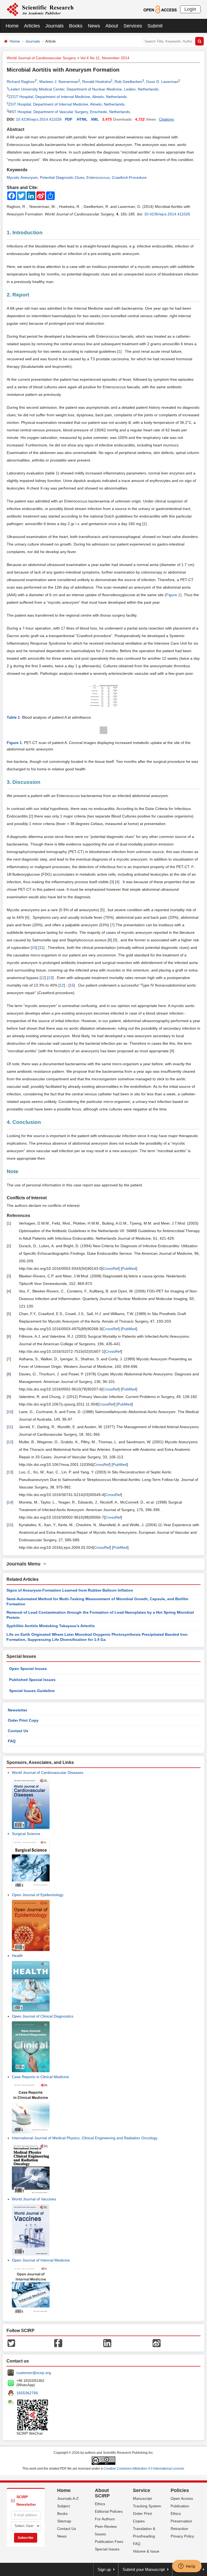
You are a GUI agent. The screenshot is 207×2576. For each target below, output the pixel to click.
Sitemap (64, 2521)
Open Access (182, 2498)
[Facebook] (58, 2343)
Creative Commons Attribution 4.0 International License (144, 2469)
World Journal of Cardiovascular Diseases (48, 1773)
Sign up (104, 2569)
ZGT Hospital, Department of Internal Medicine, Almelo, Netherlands (66, 104)
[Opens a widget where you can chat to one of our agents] (187, 2567)
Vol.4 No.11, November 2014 (105, 58)
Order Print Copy (23, 1720)
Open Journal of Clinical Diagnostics (43, 2016)
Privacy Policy (182, 2536)
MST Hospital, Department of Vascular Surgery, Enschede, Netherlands (69, 112)
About (112, 26)
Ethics (100, 2504)
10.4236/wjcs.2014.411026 (39, 119)
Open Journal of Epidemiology (38, 1895)
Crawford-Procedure (129, 177)
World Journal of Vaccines (34, 2199)
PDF (69, 119)
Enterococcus (98, 177)
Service (142, 2490)
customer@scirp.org (34, 2373)
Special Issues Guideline (32, 1691)
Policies (180, 2490)
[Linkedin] (107, 2343)
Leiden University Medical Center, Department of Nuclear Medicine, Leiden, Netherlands (83, 89)
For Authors (105, 2519)
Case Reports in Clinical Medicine (40, 2077)
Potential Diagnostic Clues (62, 177)
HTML (82, 119)
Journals (54, 26)
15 (72, 985)
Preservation (181, 2521)
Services (133, 26)
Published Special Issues (32, 1680)
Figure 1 (173, 595)
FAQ (12, 1741)
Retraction (179, 2529)
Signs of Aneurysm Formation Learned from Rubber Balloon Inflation (70, 1590)
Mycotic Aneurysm (22, 177)
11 (41, 948)
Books (76, 26)
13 (50, 978)
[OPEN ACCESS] (160, 9)
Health (17, 1956)
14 (10, 1502)
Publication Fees (109, 2542)
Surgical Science (26, 1834)
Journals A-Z (68, 2498)
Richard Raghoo (21, 82)
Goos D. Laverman (162, 82)
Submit (155, 26)
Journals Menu (25, 1564)
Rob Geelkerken (128, 82)
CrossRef (111, 1268)
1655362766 (27, 2393)
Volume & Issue (146, 2551)
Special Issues (107, 2549)
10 (34, 948)
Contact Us (18, 1731)
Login (190, 9)
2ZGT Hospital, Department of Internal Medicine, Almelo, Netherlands (68, 97)
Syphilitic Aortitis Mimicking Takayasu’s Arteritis (51, 1626)
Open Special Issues (28, 1669)
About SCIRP (102, 2493)
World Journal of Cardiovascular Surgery (41, 58)
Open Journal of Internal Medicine (41, 2260)
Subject (63, 2506)
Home (12, 26)
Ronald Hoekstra (96, 82)
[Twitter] (11, 2343)
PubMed (129, 1268)
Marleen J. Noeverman (59, 82)
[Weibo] (157, 2343)
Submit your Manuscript (144, 2569)
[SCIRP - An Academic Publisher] (40, 9)
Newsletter (18, 1710)
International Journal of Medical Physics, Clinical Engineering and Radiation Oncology (85, 2138)
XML (95, 119)
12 (43, 978)
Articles (32, 26)
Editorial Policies (109, 2511)
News (94, 26)
